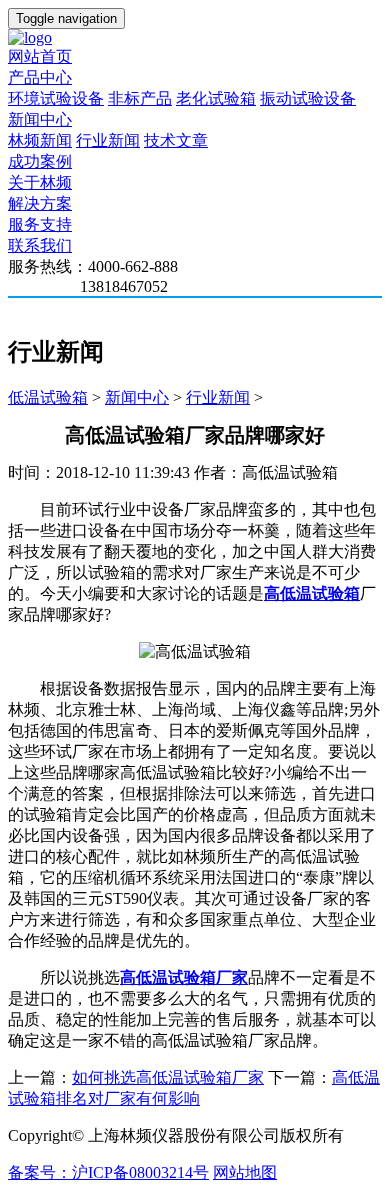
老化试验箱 (216, 98)
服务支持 (40, 224)
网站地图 (245, 1172)
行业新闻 (108, 140)
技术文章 (176, 140)
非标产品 (140, 98)
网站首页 (40, 56)
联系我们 (40, 245)
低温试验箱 (48, 397)
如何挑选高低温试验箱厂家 (168, 1077)
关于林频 (40, 182)
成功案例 (40, 161)
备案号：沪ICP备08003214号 (108, 1172)
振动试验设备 (308, 98)
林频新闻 (40, 140)
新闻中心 (40, 119)
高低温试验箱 (312, 593)
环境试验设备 (56, 98)
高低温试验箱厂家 (184, 977)
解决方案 (40, 203)
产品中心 (40, 77)
